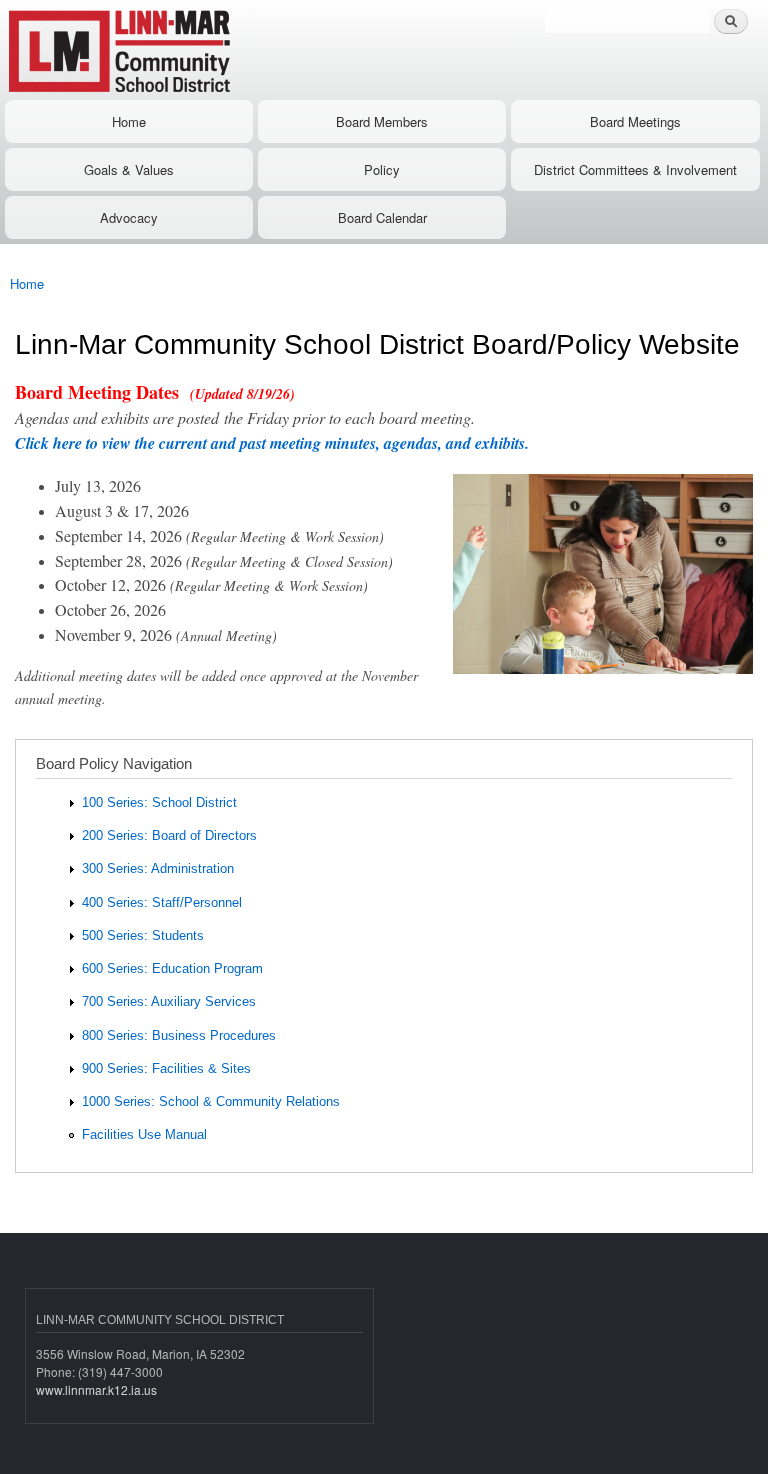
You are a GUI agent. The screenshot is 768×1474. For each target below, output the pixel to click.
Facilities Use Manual (144, 1134)
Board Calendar (382, 217)
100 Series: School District (159, 802)
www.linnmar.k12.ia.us (96, 1389)
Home (129, 121)
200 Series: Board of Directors (169, 835)
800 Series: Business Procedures (179, 1035)
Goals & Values (129, 169)
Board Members (382, 121)
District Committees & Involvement (635, 169)
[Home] (182, 50)
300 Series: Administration (158, 868)
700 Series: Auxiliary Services (169, 1001)
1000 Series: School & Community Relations (211, 1101)
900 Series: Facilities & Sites (166, 1068)
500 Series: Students (143, 935)
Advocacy (129, 217)
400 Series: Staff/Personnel (162, 902)
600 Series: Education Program (172, 968)
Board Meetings (635, 121)
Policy (382, 169)
